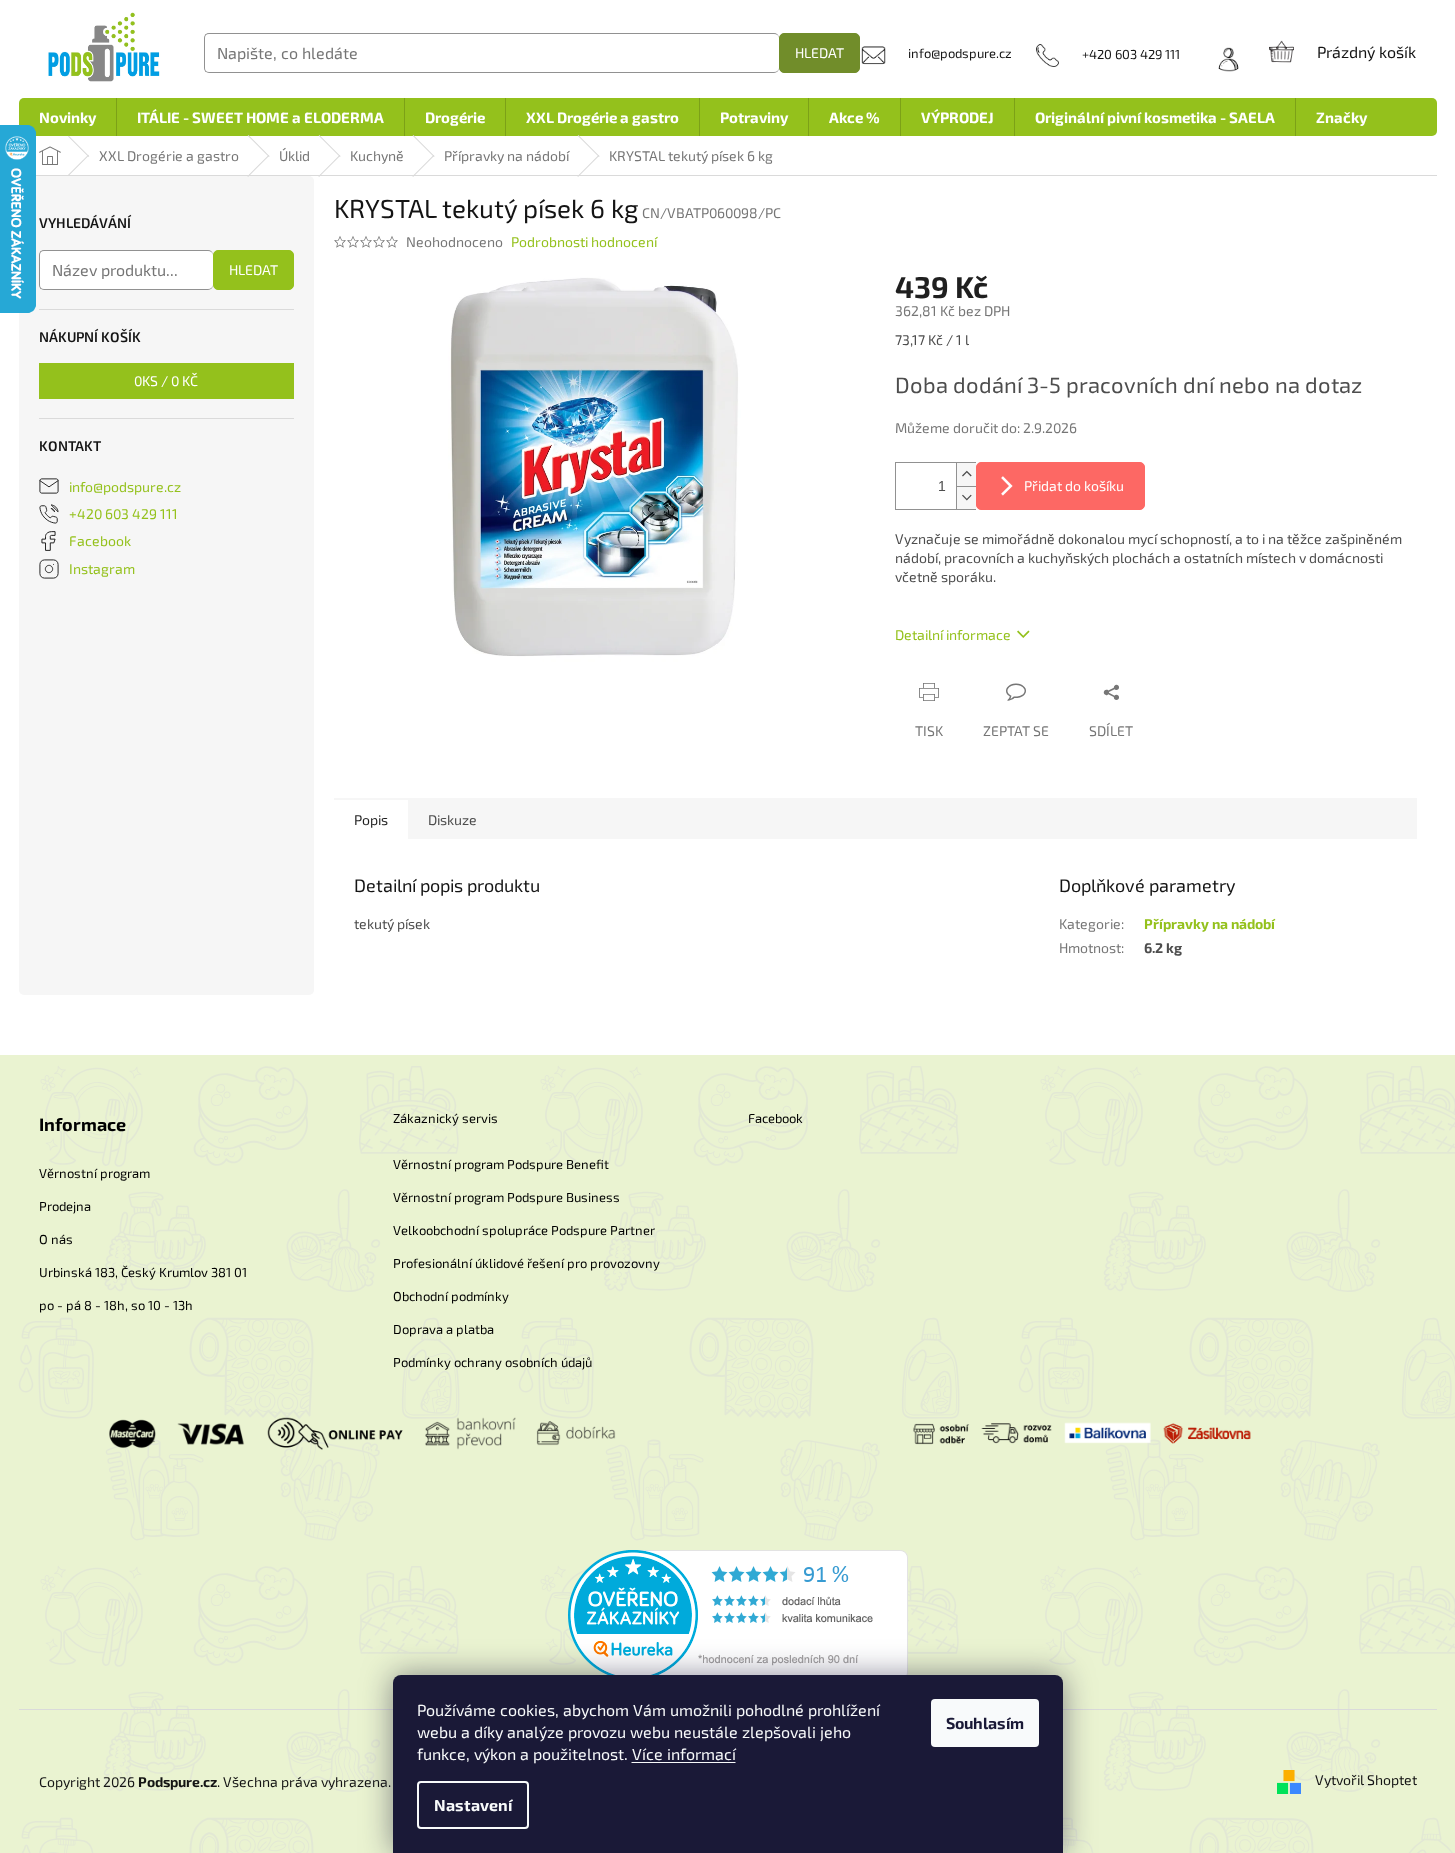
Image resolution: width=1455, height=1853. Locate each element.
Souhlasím (985, 1722)
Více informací (684, 1753)
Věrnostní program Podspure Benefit (501, 1164)
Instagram (102, 568)
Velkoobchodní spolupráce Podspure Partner (524, 1230)
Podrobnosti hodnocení (584, 241)
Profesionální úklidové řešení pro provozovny (526, 1263)
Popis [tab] (371, 819)
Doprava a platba (443, 1329)
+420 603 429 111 (123, 513)
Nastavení (473, 1804)
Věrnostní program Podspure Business (506, 1197)
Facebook (100, 540)
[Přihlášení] (1222, 54)
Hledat (819, 52)
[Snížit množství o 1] (966, 497)
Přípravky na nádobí (1209, 923)
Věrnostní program (94, 1173)
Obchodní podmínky (451, 1296)
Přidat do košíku (1074, 485)
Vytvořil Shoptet (1366, 1779)
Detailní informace (953, 634)
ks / (166, 380)
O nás (56, 1239)
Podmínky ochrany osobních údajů (492, 1362)
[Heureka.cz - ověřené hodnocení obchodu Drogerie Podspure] (738, 1613)
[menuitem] (67, 117)
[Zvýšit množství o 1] (966, 474)
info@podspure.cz (125, 486)
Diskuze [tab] (452, 819)
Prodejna (65, 1206)
